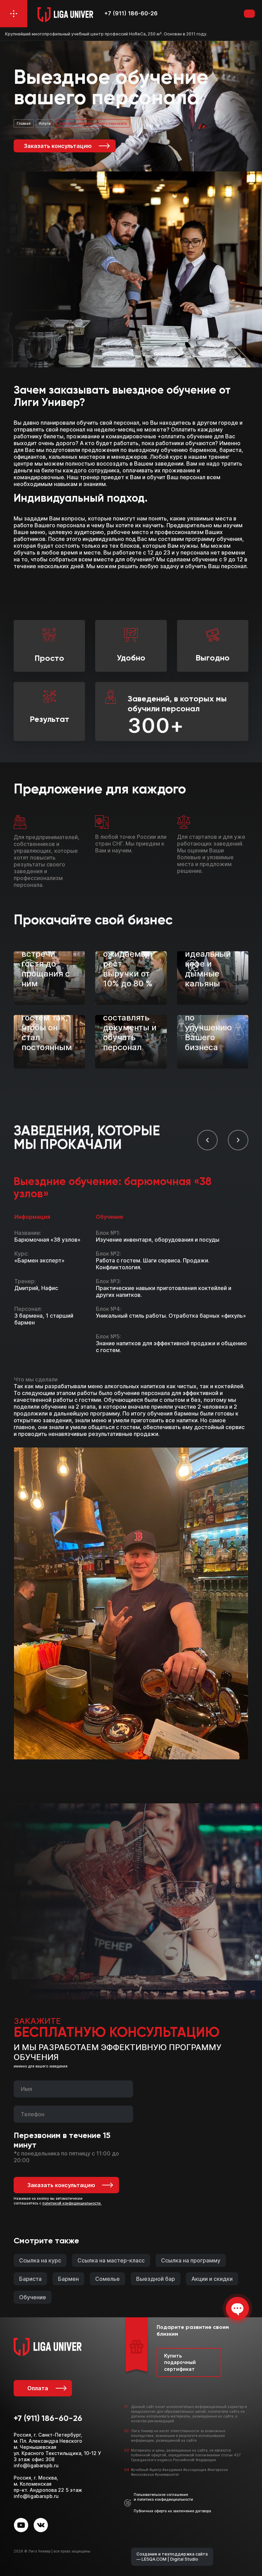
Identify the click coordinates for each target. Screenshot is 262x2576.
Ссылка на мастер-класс (111, 2260)
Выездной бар (156, 2279)
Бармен (68, 2279)
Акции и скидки (212, 2279)
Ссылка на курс (40, 2260)
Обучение (33, 2297)
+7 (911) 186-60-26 (131, 13)
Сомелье (107, 2279)
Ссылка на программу (191, 2260)
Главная (24, 123)
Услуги (45, 123)
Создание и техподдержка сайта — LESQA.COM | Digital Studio (172, 2557)
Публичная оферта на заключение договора (172, 2511)
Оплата (38, 2388)
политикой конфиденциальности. (72, 2203)
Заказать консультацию (58, 146)
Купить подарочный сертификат (180, 2362)
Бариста (30, 2279)
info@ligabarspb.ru (36, 2465)
